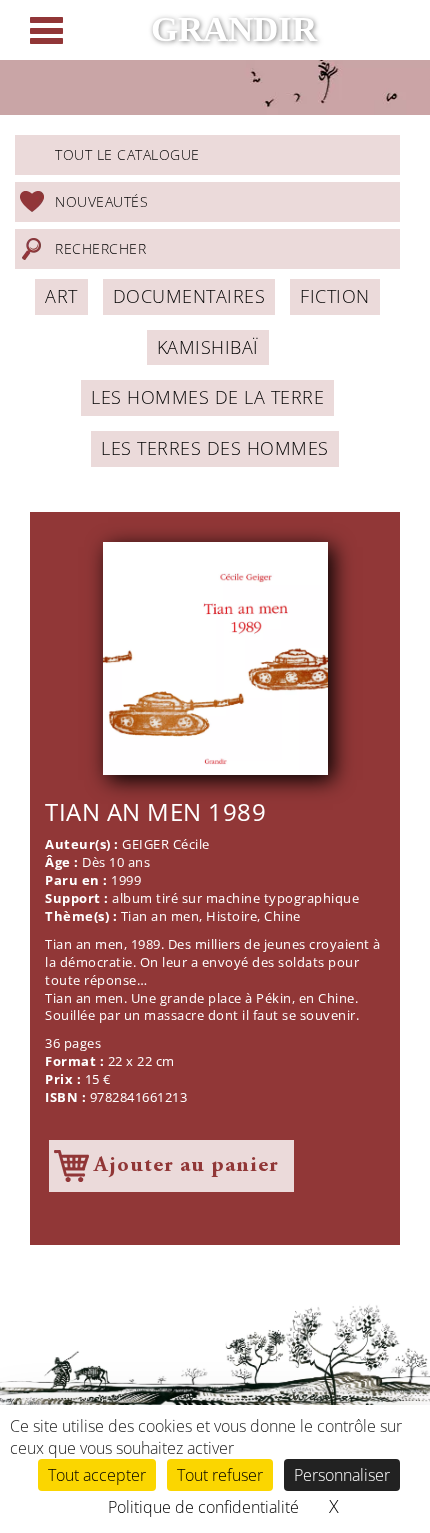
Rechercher (100, 248)
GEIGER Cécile (166, 844)
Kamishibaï (208, 347)
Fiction (335, 296)
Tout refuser (220, 1475)
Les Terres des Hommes (215, 448)
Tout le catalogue (127, 154)
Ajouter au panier (186, 1166)
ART (61, 296)
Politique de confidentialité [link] (203, 1507)
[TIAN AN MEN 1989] (215, 658)
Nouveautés (101, 201)
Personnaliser (342, 1475)
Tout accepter (97, 1475)
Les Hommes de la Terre (207, 397)
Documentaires (189, 296)
